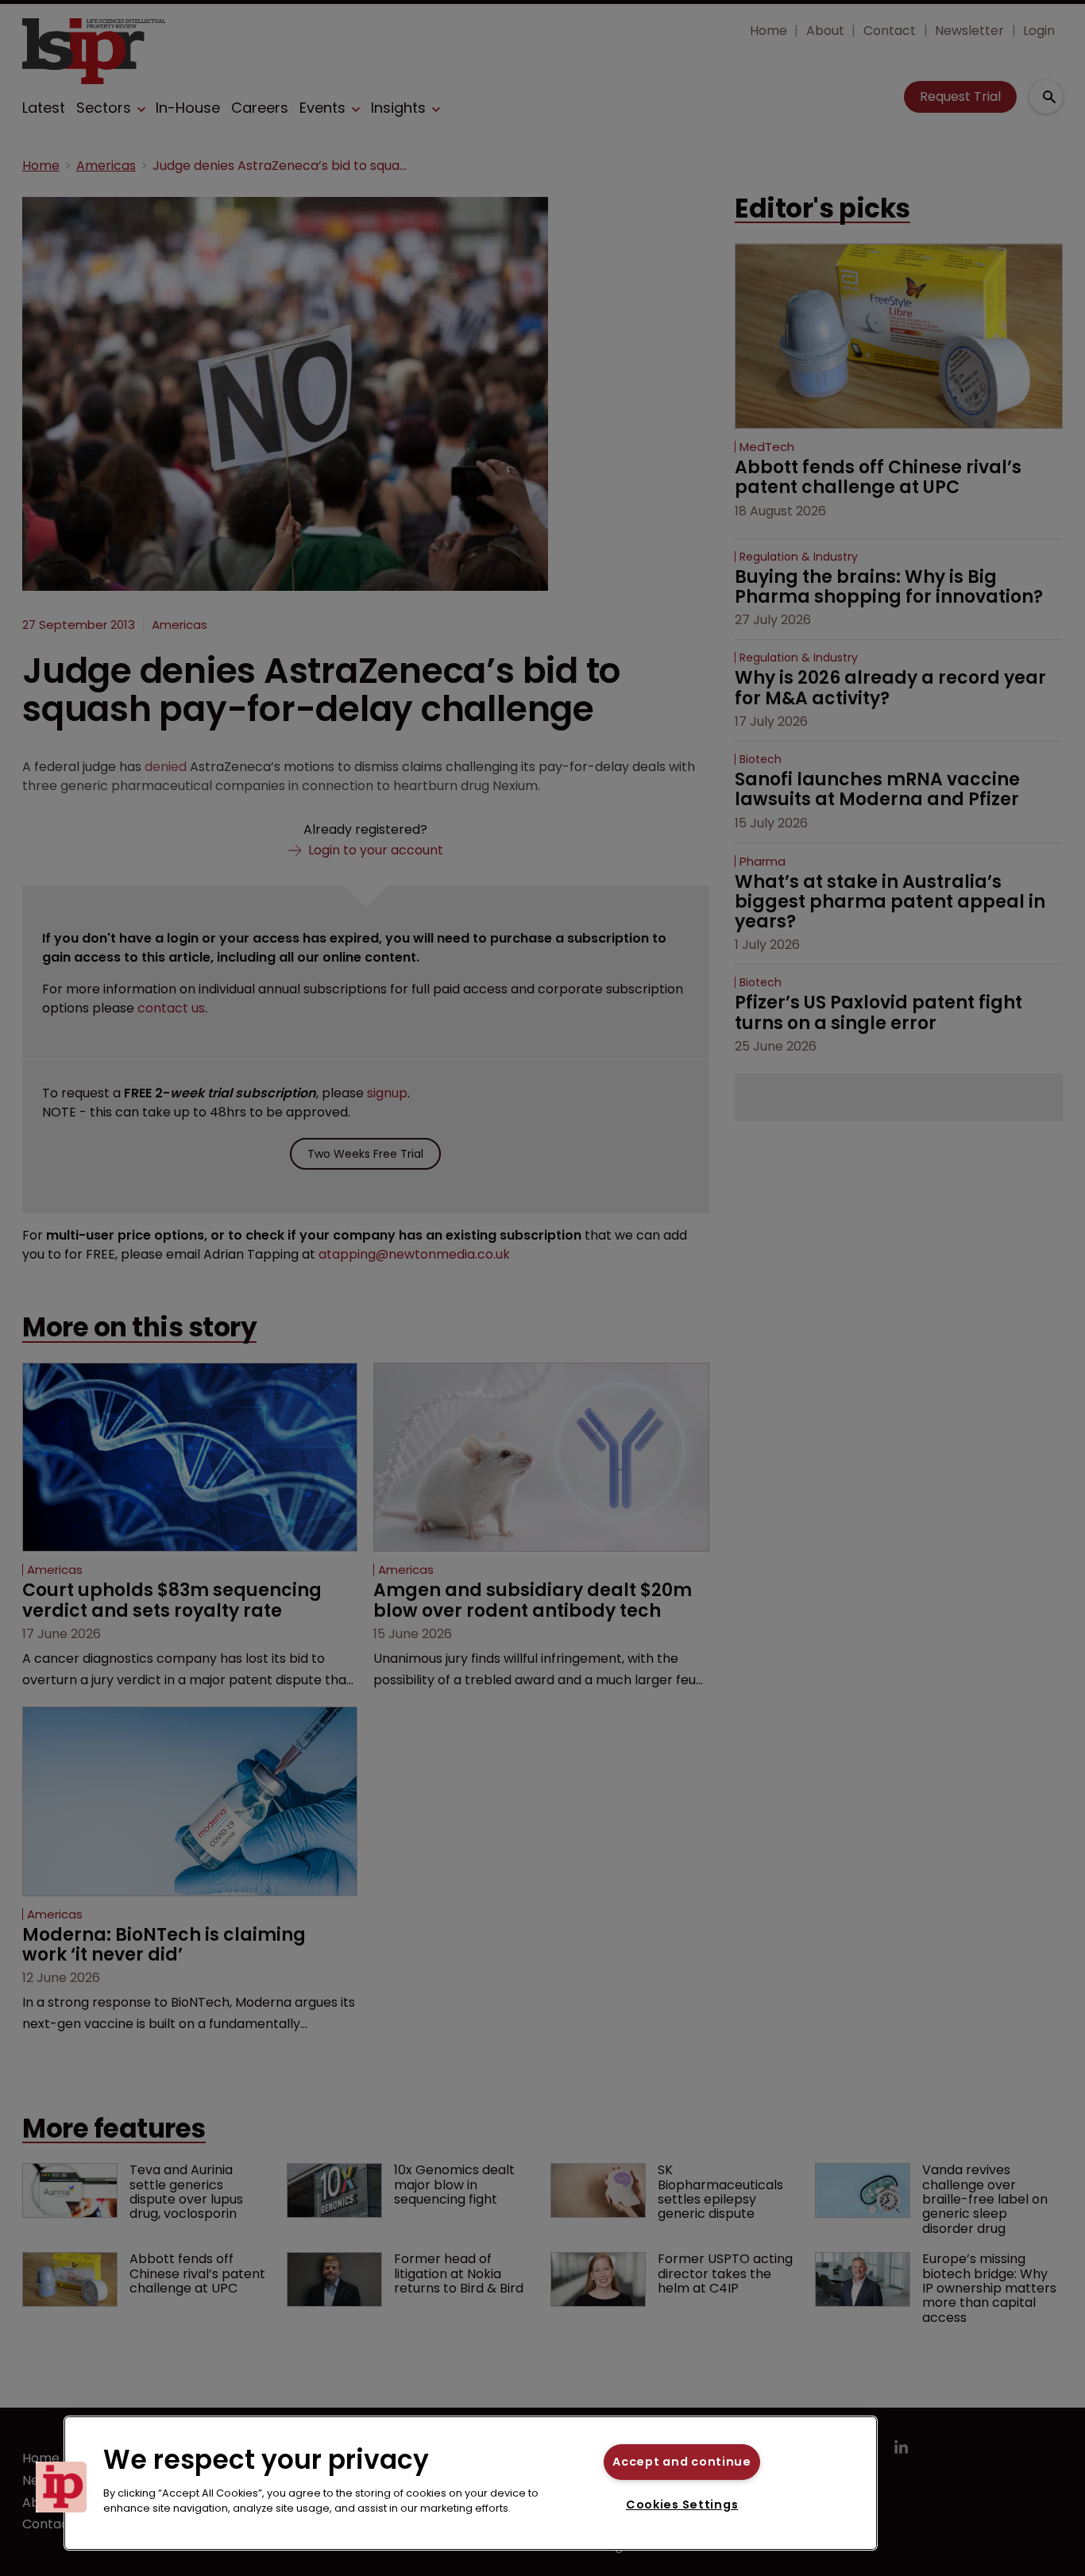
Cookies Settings (682, 2505)
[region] (471, 2483)
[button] (61, 2487)
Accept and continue (682, 2462)
